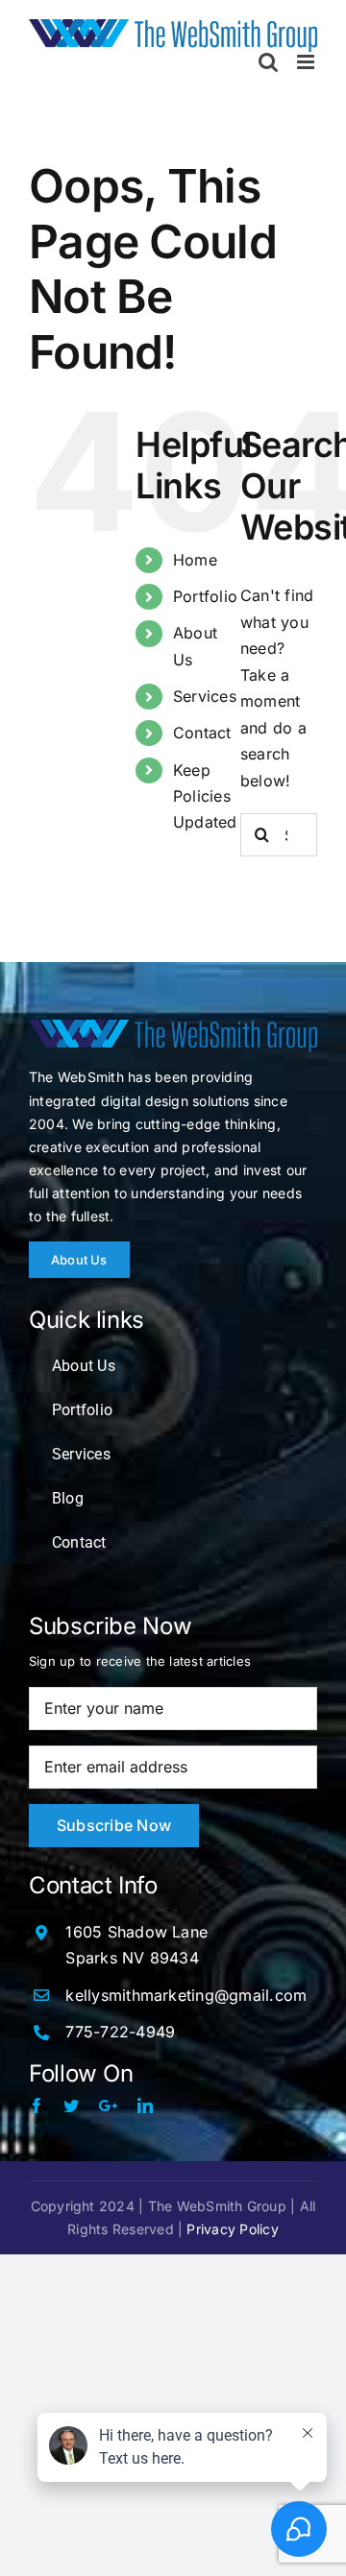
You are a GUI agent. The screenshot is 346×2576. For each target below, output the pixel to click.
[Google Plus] (108, 2106)
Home (195, 560)
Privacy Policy (232, 2229)
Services (205, 696)
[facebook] (37, 2106)
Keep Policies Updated (205, 796)
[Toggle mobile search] (268, 62)
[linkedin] (145, 2106)
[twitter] (71, 2106)
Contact (202, 733)
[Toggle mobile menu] (307, 62)
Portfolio (205, 596)
